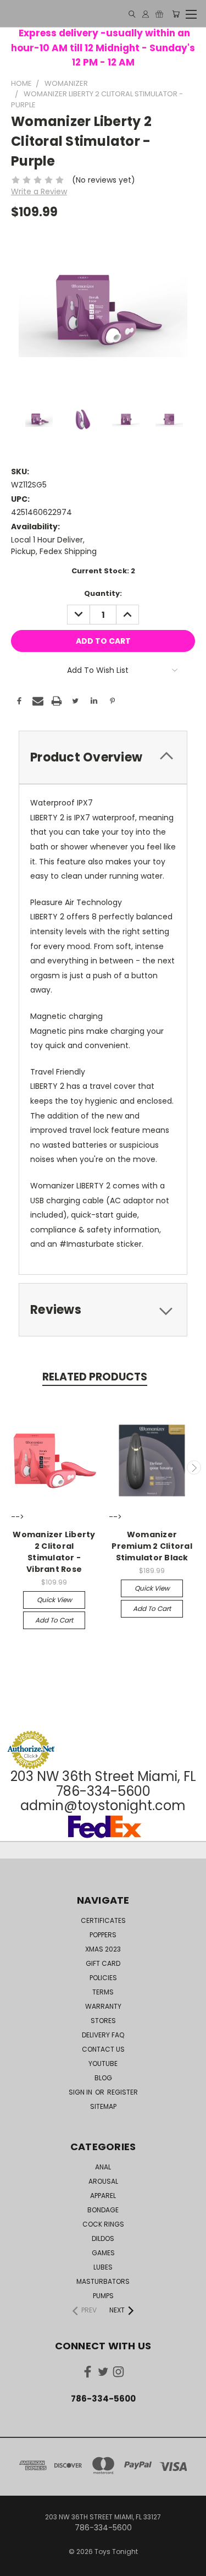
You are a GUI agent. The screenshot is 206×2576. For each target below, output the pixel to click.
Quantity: (103, 593)
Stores (103, 2021)
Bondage (103, 2210)
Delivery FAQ (103, 2035)
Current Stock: (103, 571)
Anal (103, 2167)
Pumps (103, 2296)
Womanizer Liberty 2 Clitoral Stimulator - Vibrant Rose (54, 1552)
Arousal (103, 2181)
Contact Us (103, 2049)
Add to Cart (54, 1620)
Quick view (54, 1600)
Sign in (81, 2092)
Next (194, 1467)
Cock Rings (103, 2224)
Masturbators (103, 2281)
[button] (103, 1710)
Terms (103, 1992)
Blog (103, 2078)
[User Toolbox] (146, 14)
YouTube (103, 2063)
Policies (103, 1978)
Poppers (103, 1935)
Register (123, 2092)
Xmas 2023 (103, 1949)
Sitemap (103, 2106)
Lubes (103, 2267)
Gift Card (103, 1963)
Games (103, 2253)
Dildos (103, 2238)
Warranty (103, 2006)
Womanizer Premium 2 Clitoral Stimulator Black (152, 1546)
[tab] (103, 757)
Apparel (103, 2196)
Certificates (103, 1920)
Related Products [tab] (95, 1377)
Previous (13, 1467)
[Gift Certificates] (159, 14)
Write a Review (39, 191)
